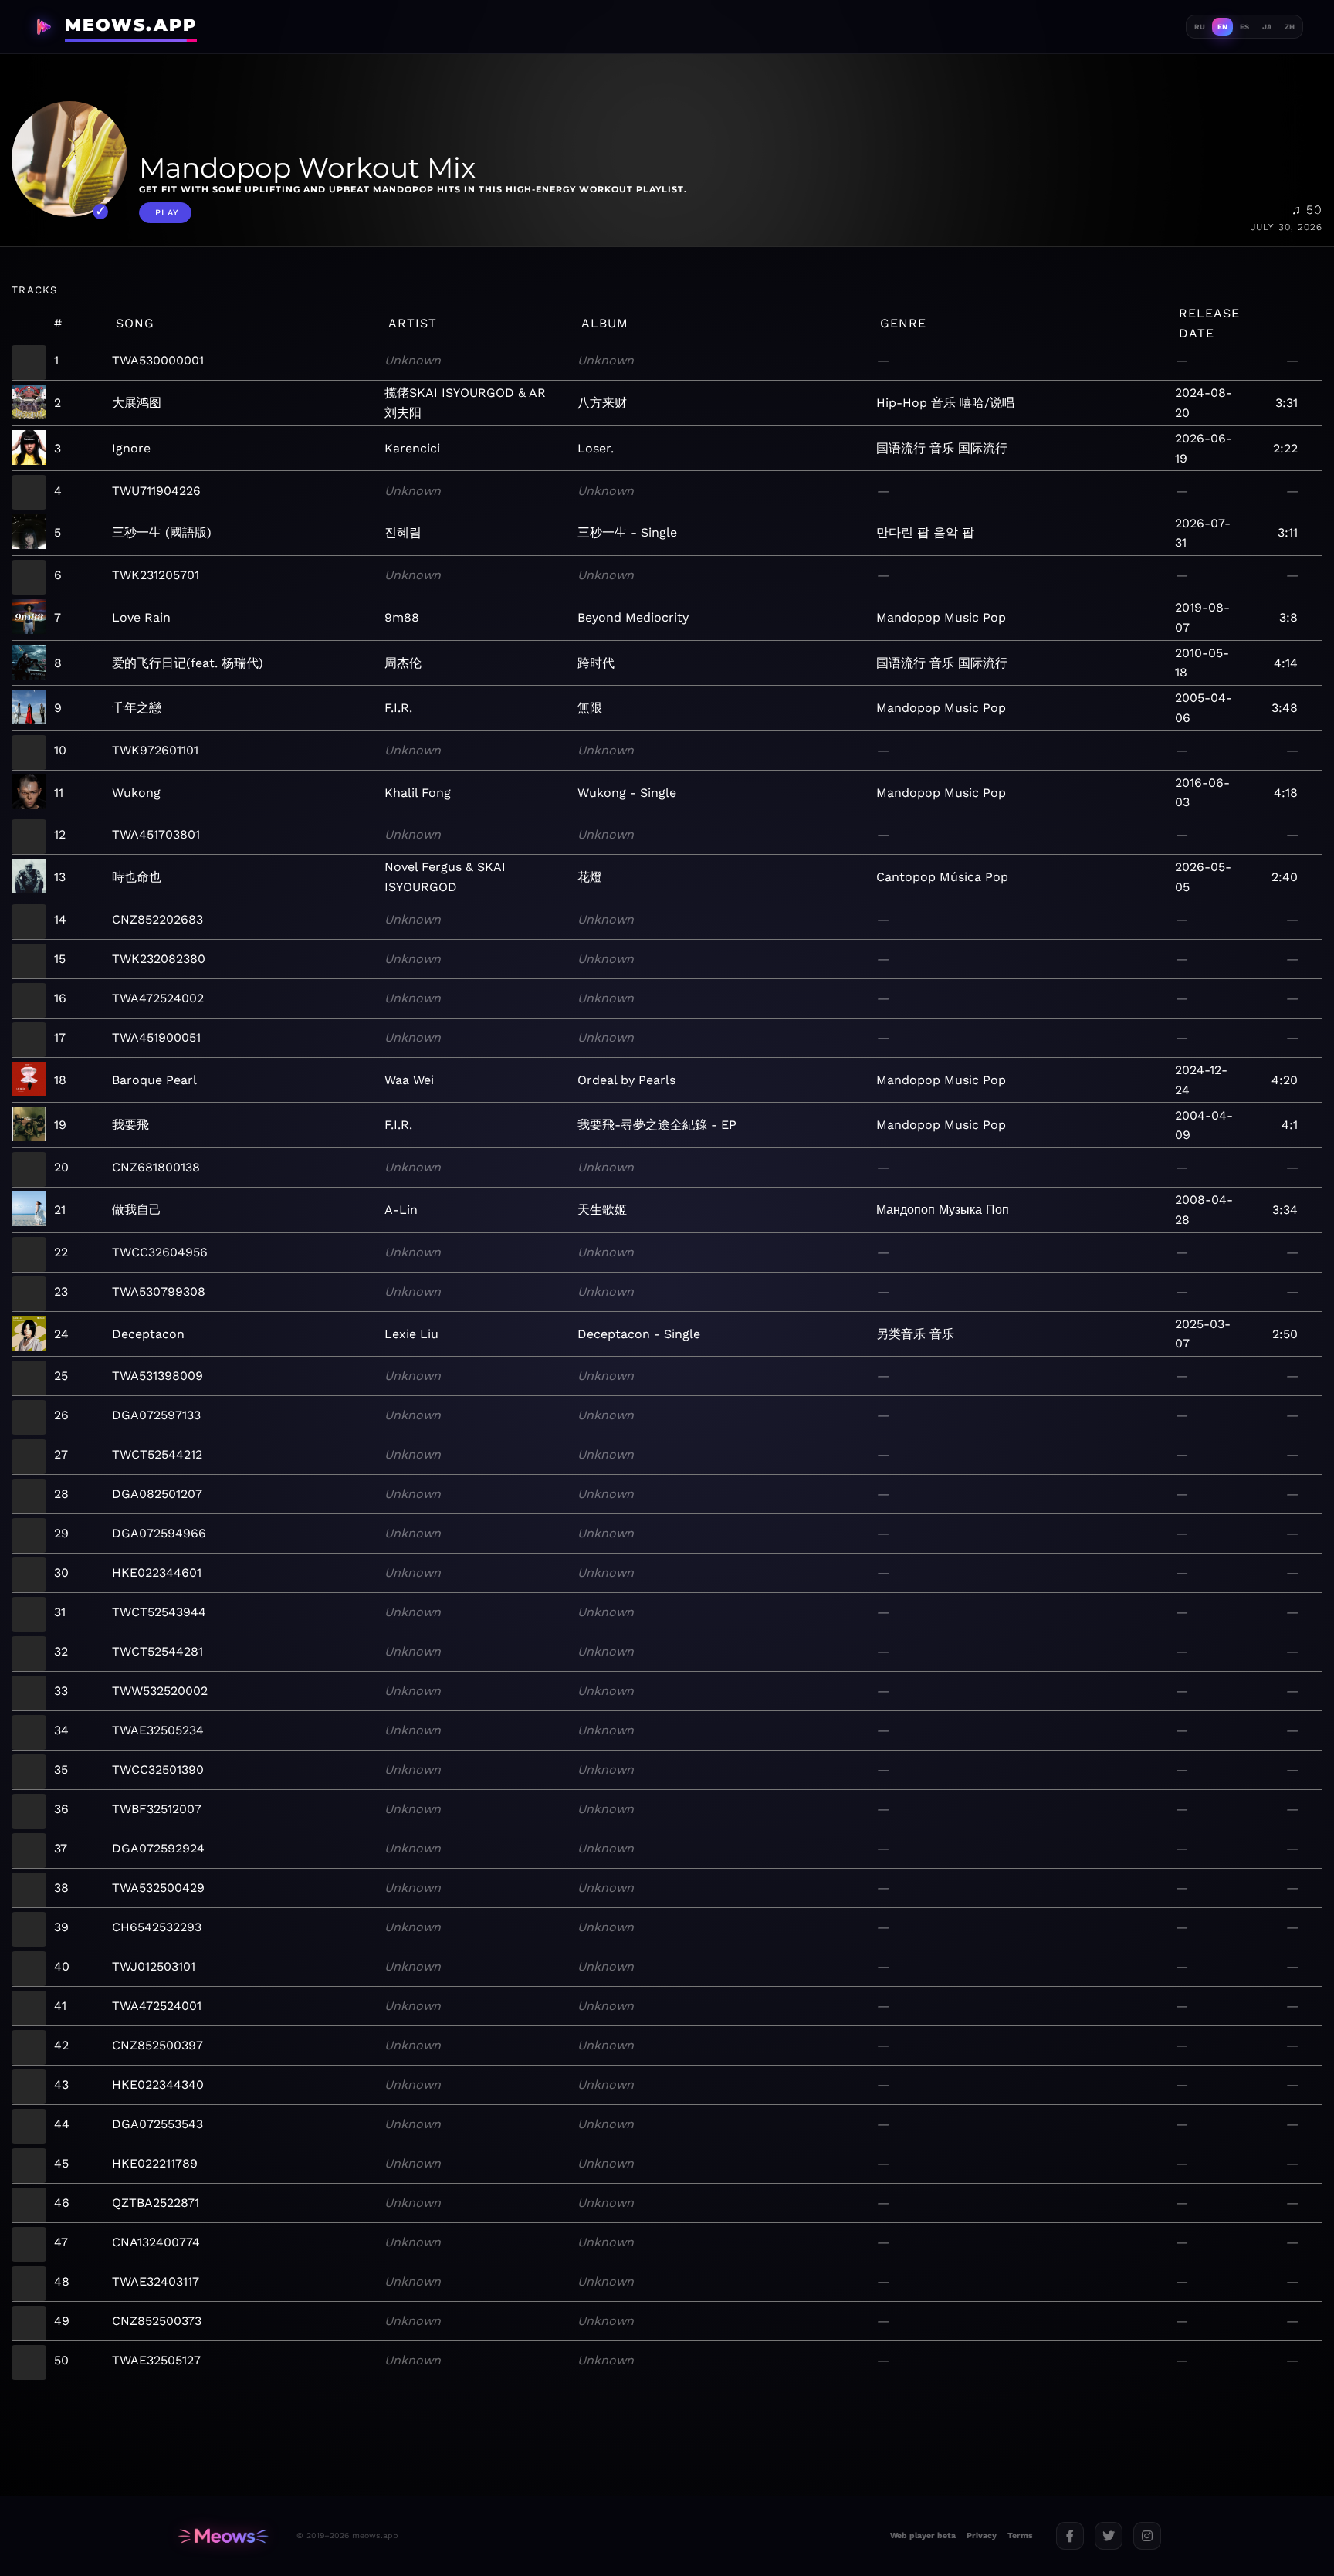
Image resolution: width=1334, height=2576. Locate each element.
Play (167, 213)
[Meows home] (223, 2536)
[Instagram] (1147, 2536)
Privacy (982, 2535)
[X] (1109, 2536)
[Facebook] (1070, 2536)
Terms (1020, 2535)
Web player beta (923, 2535)
